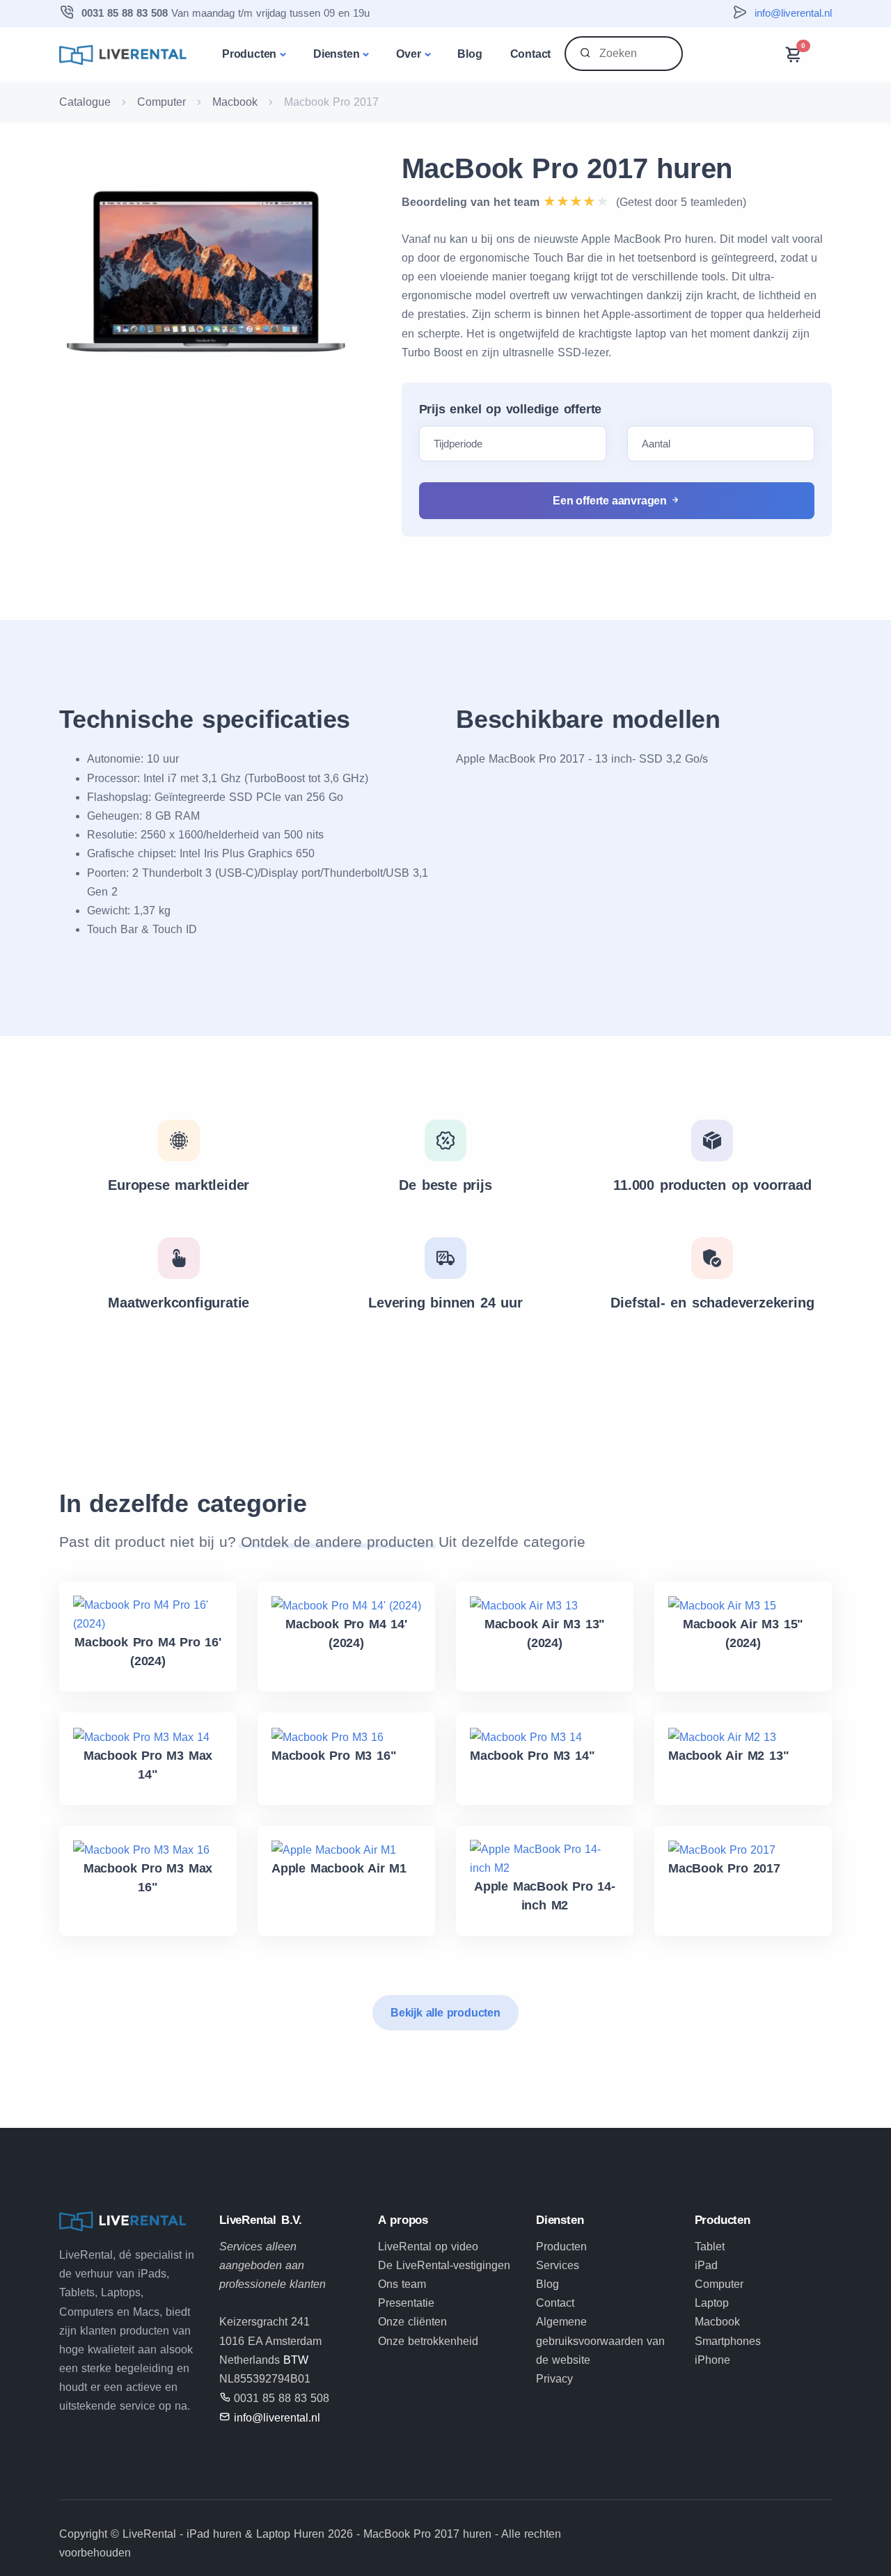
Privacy (554, 2379)
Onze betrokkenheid (428, 2341)
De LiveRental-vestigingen (444, 2265)
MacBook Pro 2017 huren (567, 168)
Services (558, 2265)
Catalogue (85, 102)
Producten (249, 54)
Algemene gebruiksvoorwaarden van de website (600, 2340)
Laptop (712, 2303)
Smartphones (728, 2341)
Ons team (402, 2284)
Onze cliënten (412, 2322)
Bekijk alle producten (445, 2013)
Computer (161, 102)
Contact (531, 54)
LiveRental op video (428, 2247)
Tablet (710, 2247)
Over (408, 54)
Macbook (235, 102)
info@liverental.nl (793, 13)
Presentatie (406, 2303)
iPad (706, 2265)
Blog (470, 54)
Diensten (336, 54)
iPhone (712, 2360)
